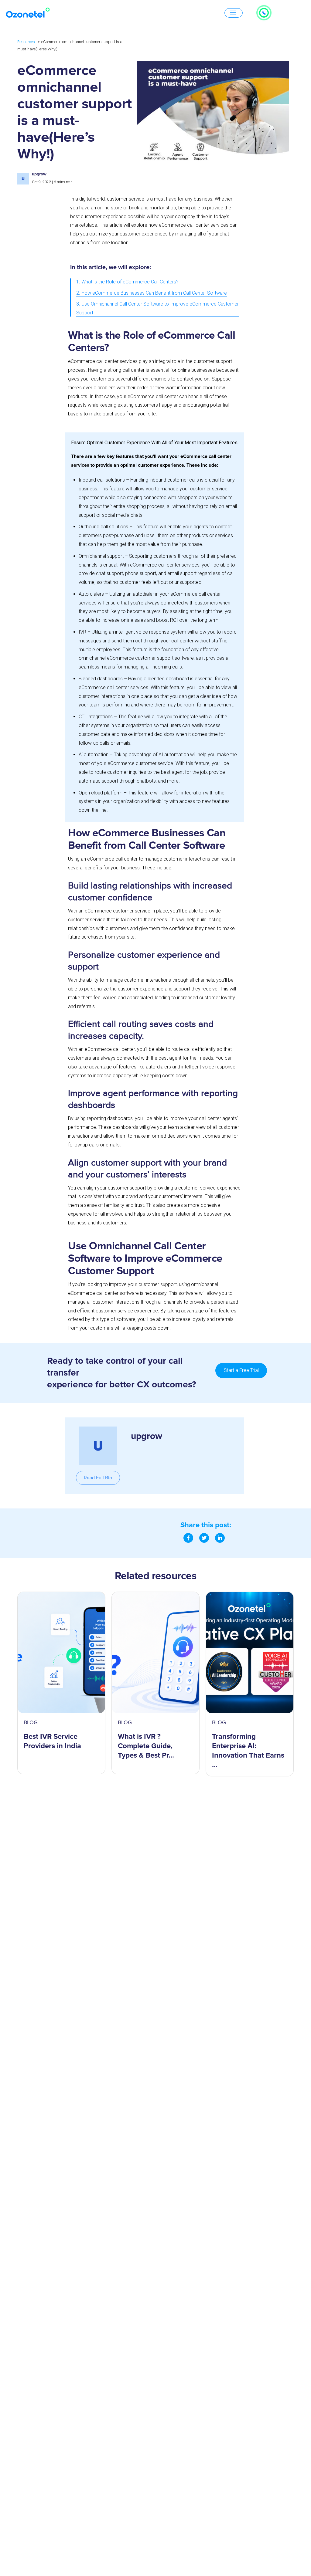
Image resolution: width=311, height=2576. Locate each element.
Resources (26, 42)
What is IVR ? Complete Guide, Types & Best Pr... (146, 1746)
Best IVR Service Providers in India (52, 1741)
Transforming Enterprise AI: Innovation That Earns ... (248, 1751)
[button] (98, 1478)
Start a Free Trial (241, 1370)
